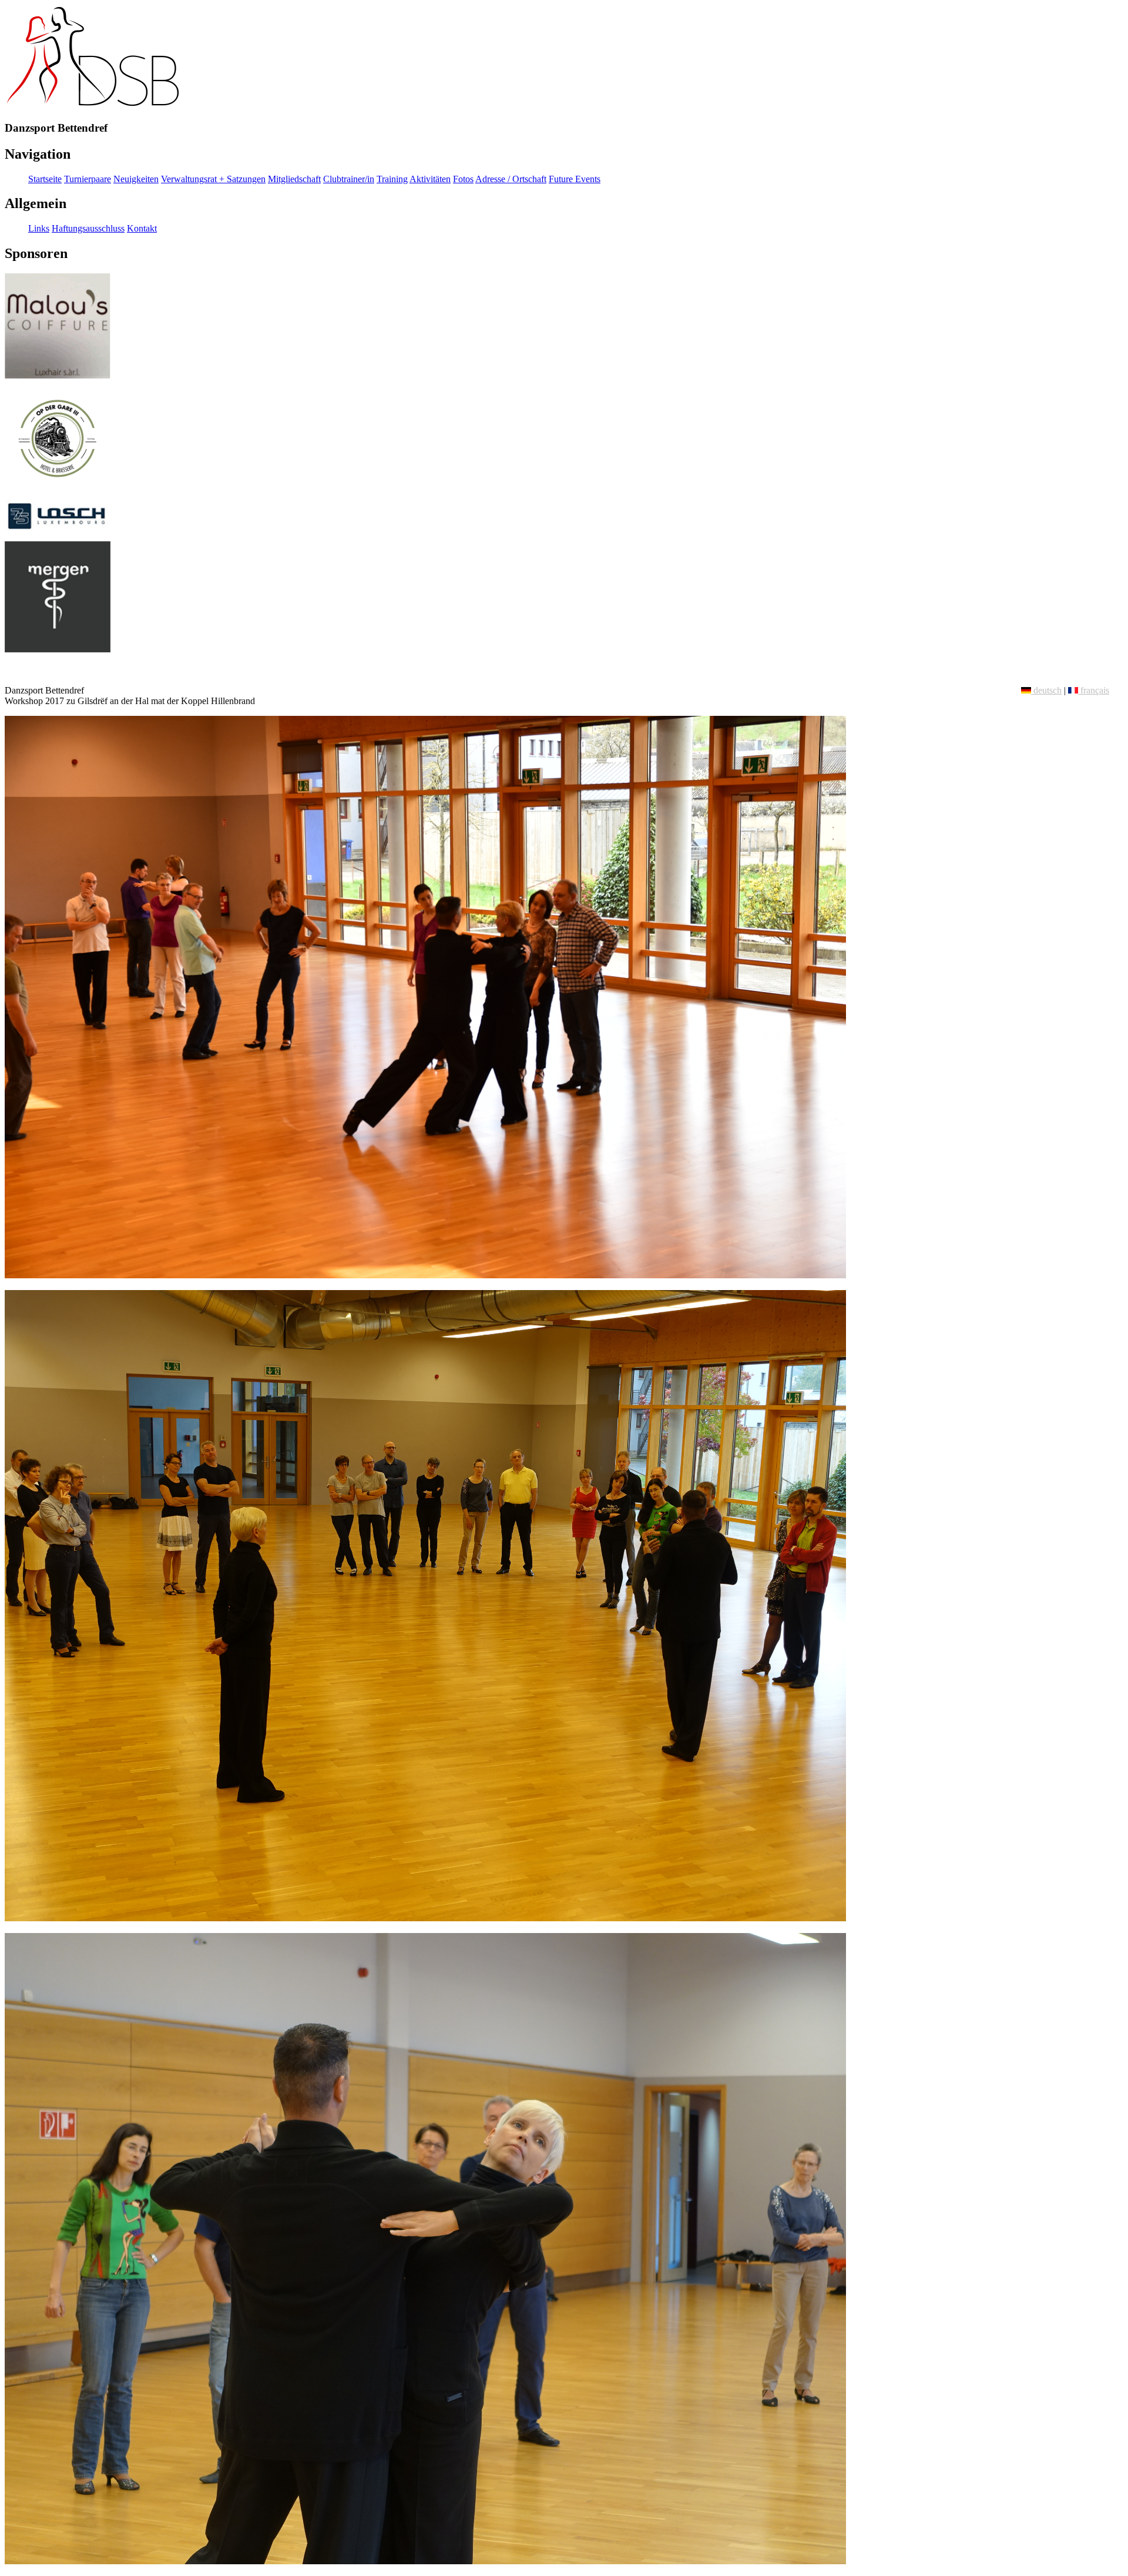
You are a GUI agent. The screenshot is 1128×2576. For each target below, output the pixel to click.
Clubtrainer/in (349, 179)
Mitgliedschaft (294, 179)
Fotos (463, 179)
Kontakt (142, 228)
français (1094, 690)
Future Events (575, 179)
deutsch (1046, 690)
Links (39, 228)
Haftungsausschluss (88, 228)
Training (392, 179)
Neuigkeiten (136, 179)
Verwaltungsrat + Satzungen (213, 179)
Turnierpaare (88, 179)
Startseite (45, 179)
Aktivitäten (430, 179)
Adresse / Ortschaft (511, 179)
